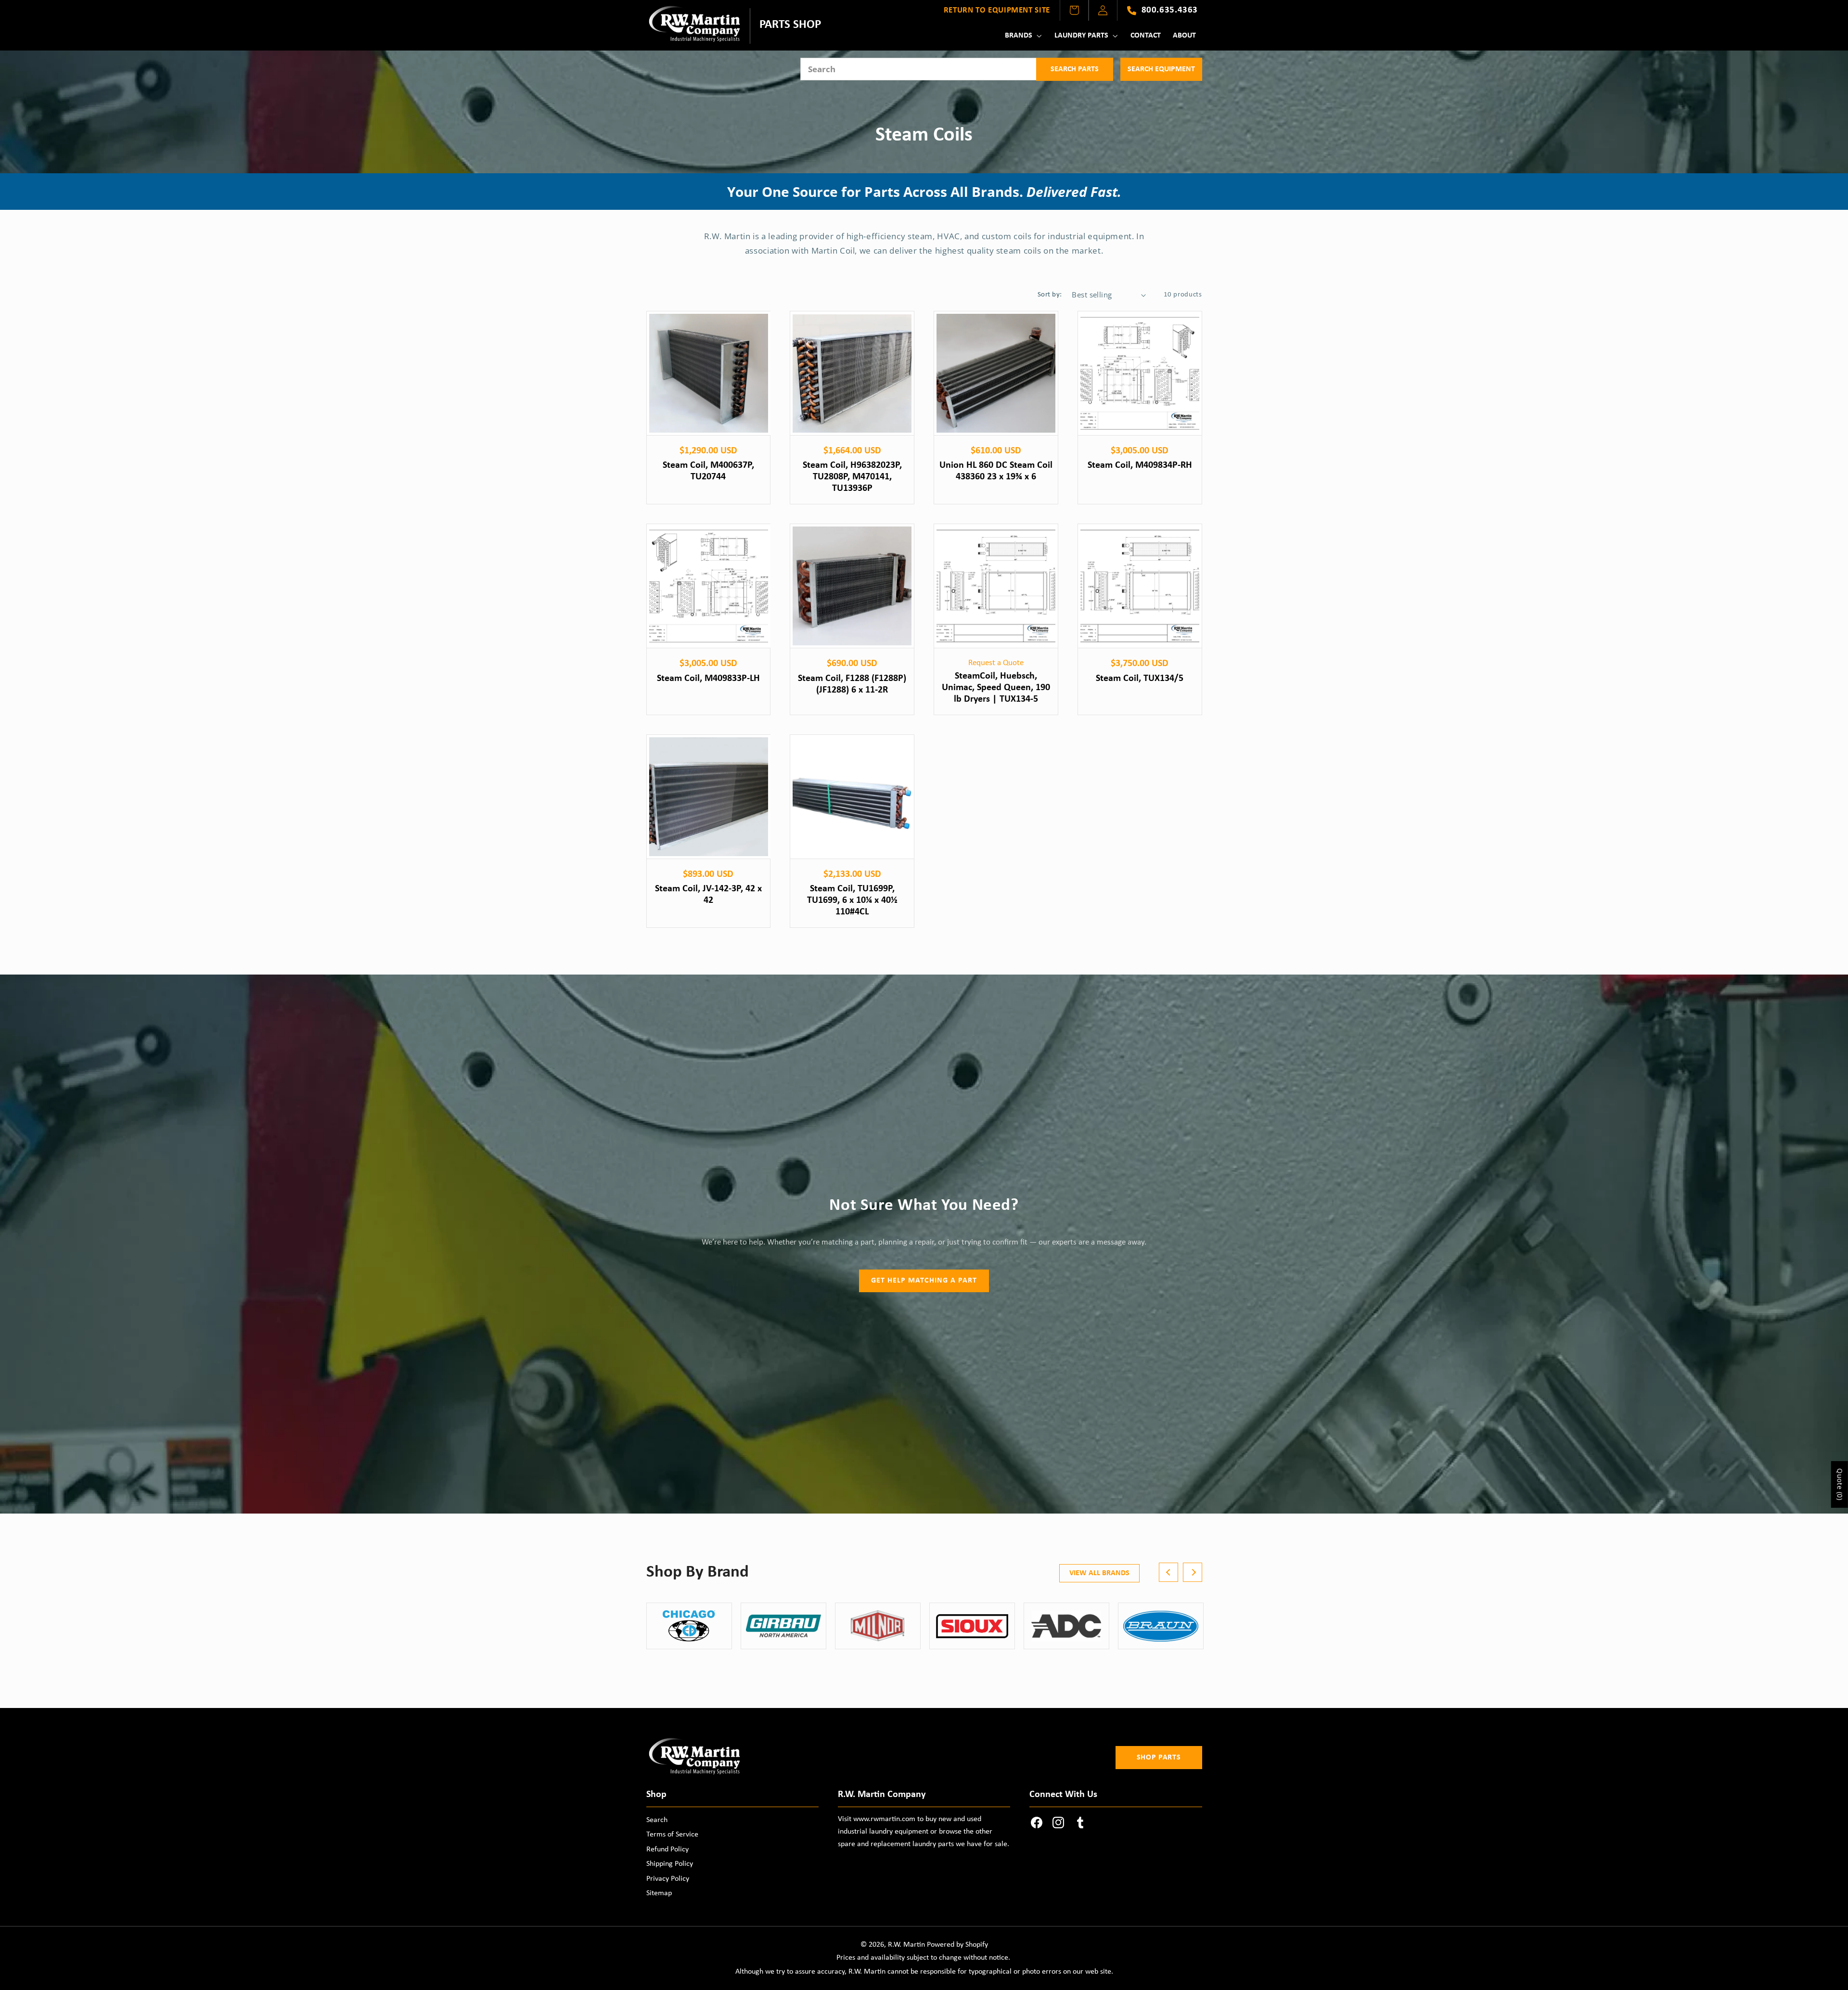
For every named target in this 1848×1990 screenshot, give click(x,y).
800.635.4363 (1170, 10)
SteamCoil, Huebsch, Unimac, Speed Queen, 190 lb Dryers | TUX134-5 (996, 688)
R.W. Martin (906, 1945)
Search (657, 1820)
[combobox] (918, 69)
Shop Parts (1159, 1758)
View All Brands (1099, 1573)
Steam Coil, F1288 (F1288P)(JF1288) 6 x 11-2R (852, 684)
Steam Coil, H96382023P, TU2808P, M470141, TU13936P (852, 477)
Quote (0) (1840, 1484)
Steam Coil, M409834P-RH (1140, 465)
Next (1193, 1572)
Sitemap (659, 1893)
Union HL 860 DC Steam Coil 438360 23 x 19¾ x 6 (996, 471)
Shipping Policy (670, 1864)
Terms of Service (672, 1835)
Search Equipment (1161, 69)
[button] (1022, 36)
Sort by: (1050, 295)
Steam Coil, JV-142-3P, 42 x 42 (708, 895)
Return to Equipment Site (997, 10)
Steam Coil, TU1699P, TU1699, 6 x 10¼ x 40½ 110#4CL (852, 901)
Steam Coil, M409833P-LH (708, 679)
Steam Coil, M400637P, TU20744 (708, 471)
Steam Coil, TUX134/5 (1140, 679)
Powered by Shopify (957, 1945)
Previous (1168, 1572)
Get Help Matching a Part (924, 1281)
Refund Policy (667, 1849)
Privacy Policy (668, 1879)
